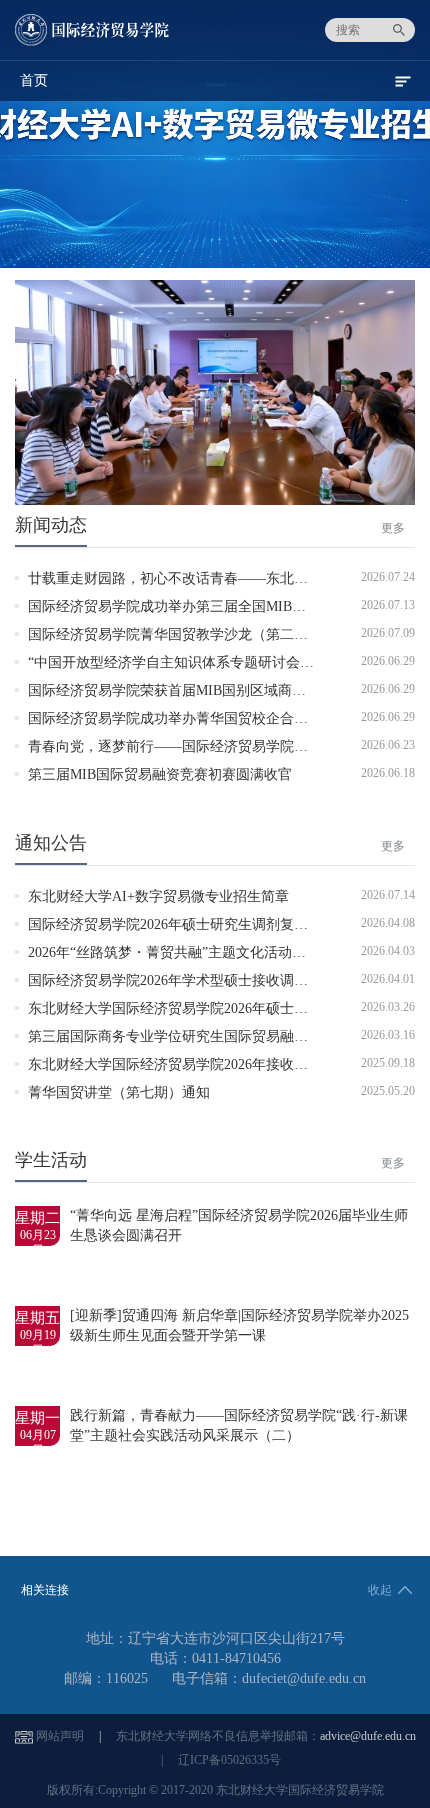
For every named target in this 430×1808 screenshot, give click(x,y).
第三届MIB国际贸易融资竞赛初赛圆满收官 (160, 774)
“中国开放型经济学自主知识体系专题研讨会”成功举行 (195, 662)
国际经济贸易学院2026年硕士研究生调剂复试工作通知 (196, 924)
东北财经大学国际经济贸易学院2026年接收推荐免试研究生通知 (224, 1064)
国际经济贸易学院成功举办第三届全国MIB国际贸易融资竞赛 (216, 606)
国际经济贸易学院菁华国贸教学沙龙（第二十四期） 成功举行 (219, 634)
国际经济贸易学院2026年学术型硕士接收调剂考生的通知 (203, 980)
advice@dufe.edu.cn (368, 1736)
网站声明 (60, 1736)
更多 (393, 528)
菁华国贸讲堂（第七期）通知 (119, 1092)
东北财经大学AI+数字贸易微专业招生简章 (158, 896)
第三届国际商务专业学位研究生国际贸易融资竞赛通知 (196, 1036)
